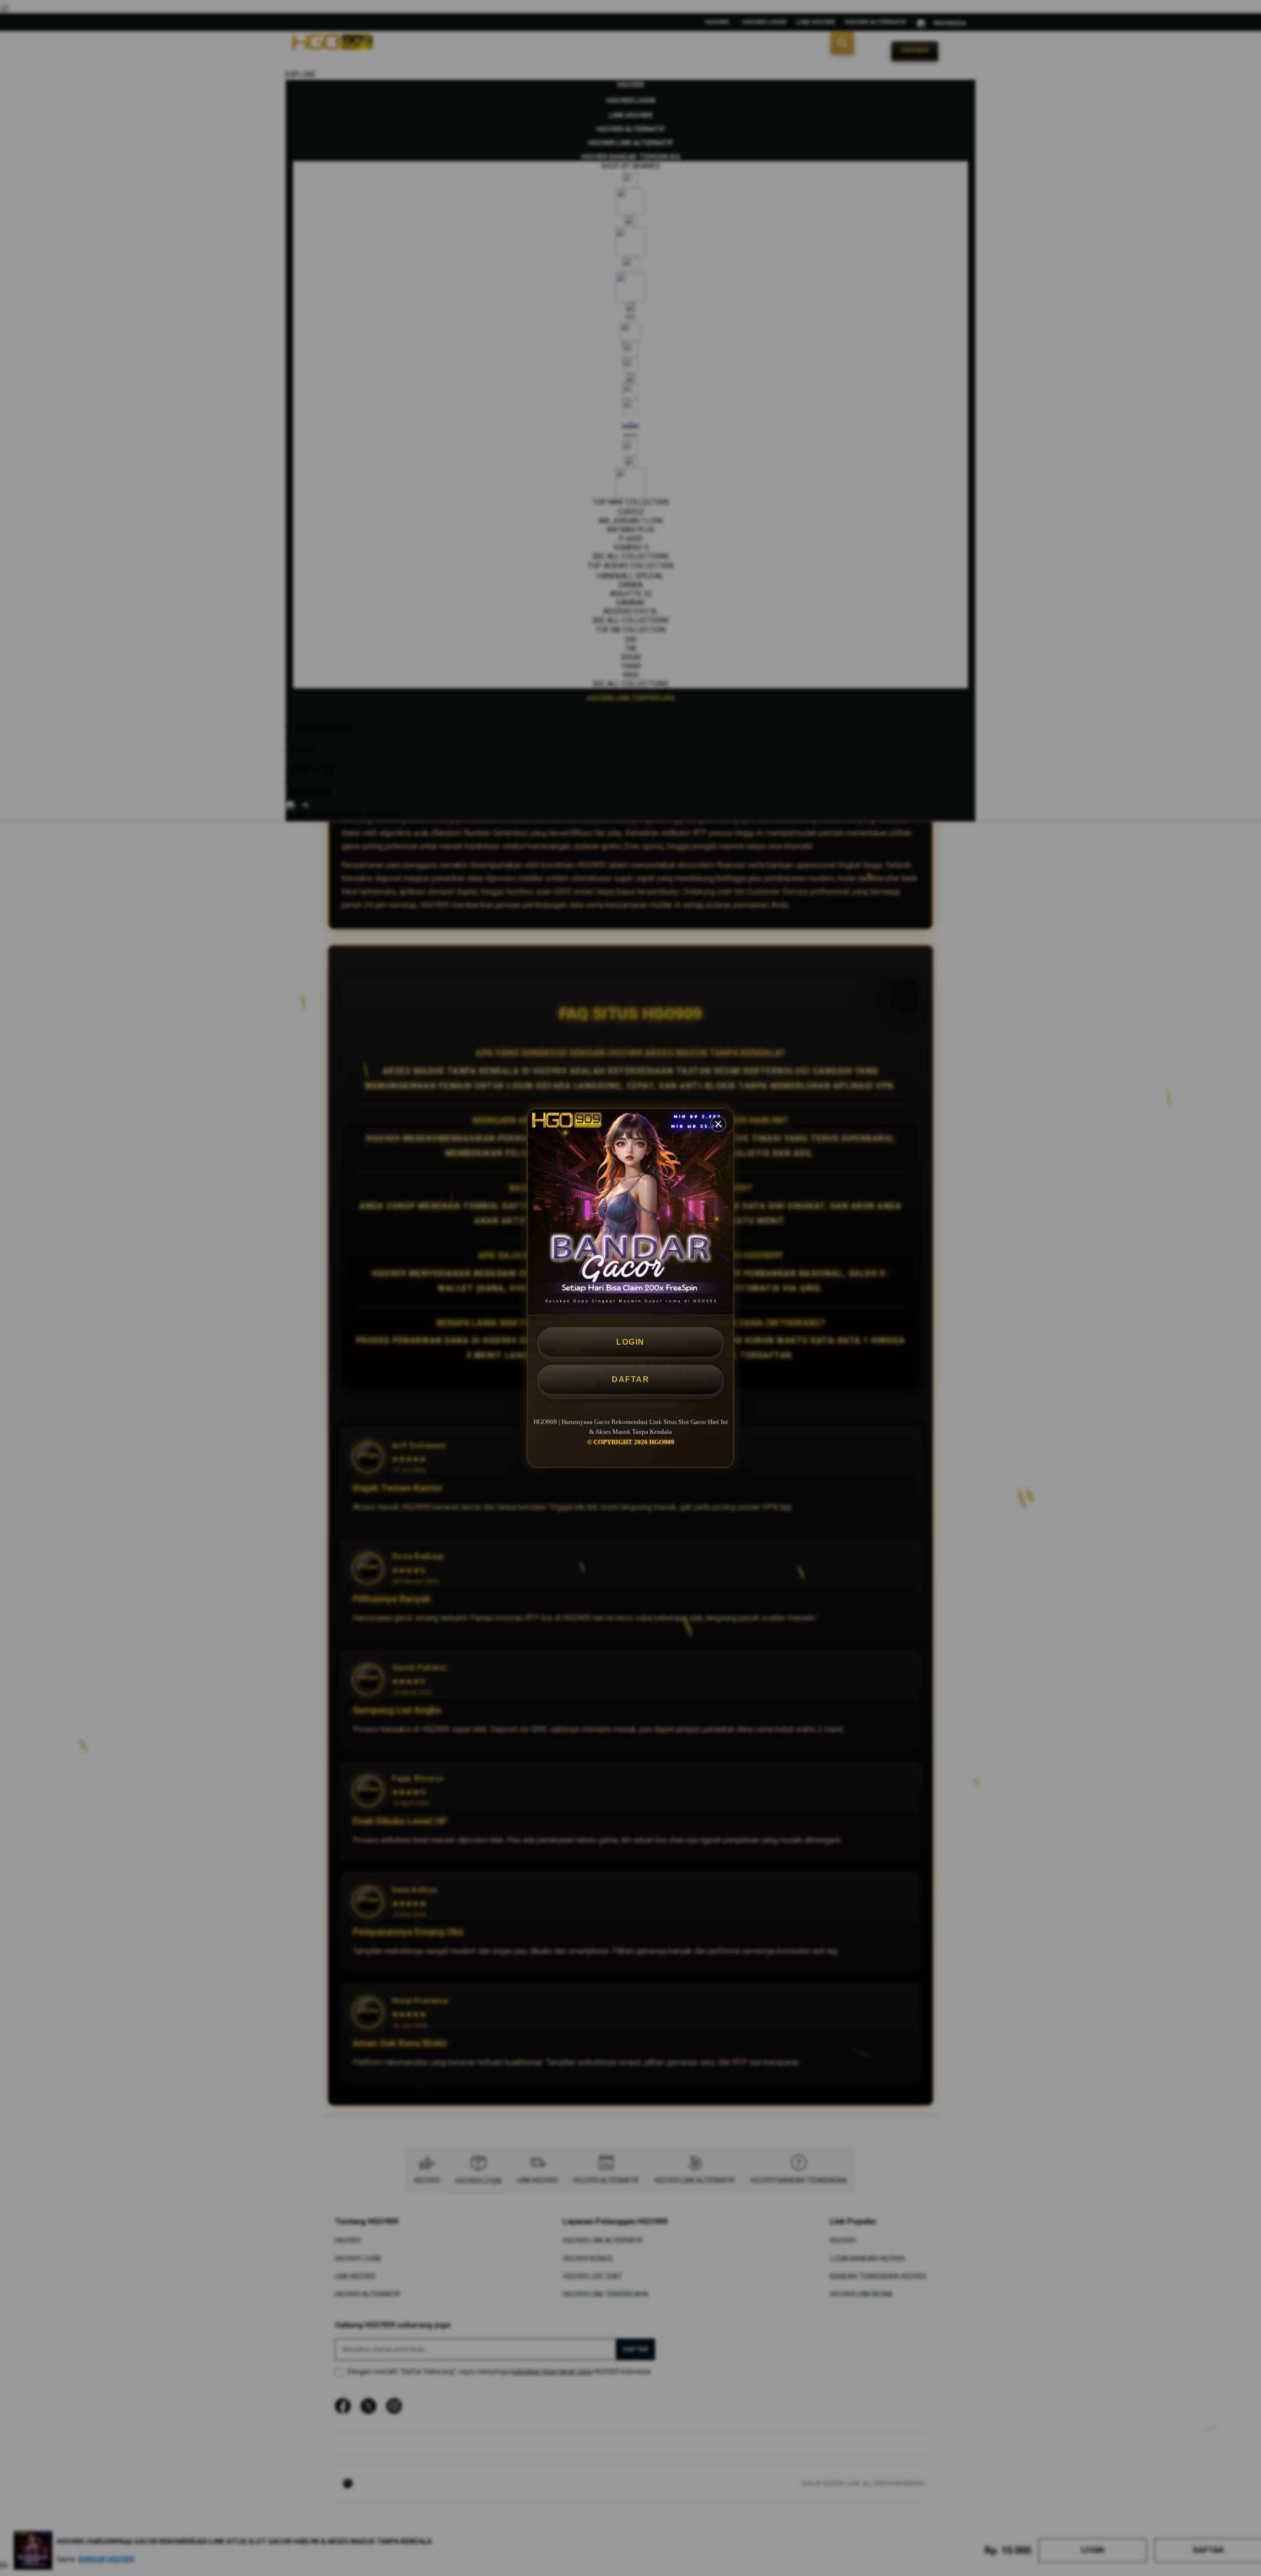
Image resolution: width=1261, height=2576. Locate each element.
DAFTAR (630, 1379)
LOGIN (630, 1342)
